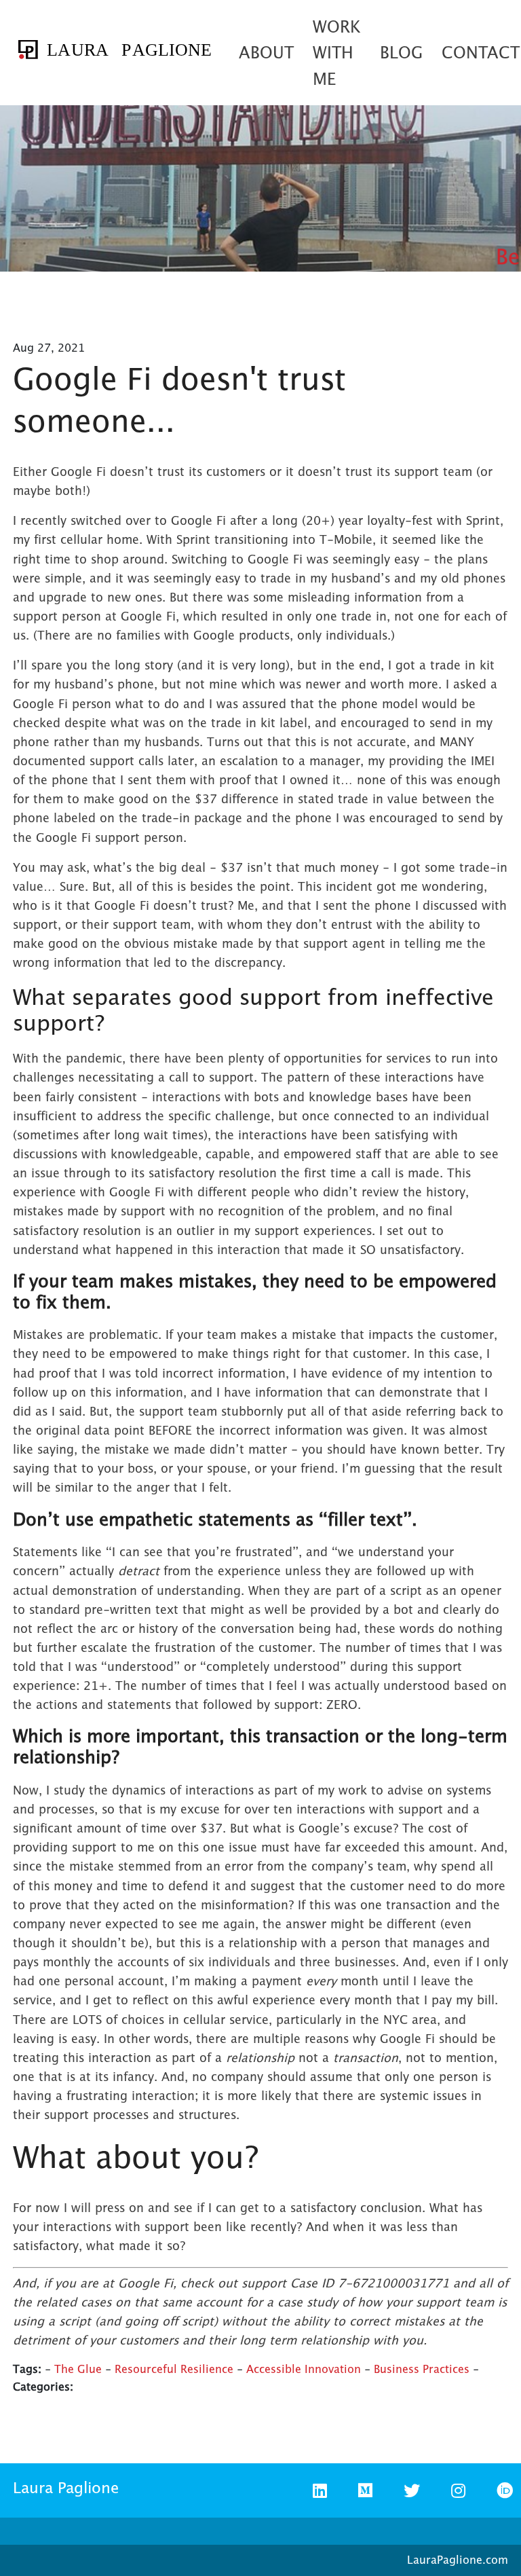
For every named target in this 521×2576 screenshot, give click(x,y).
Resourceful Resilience (174, 2369)
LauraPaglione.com (458, 2560)
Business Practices (422, 2369)
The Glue (78, 2369)
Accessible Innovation (304, 2369)
